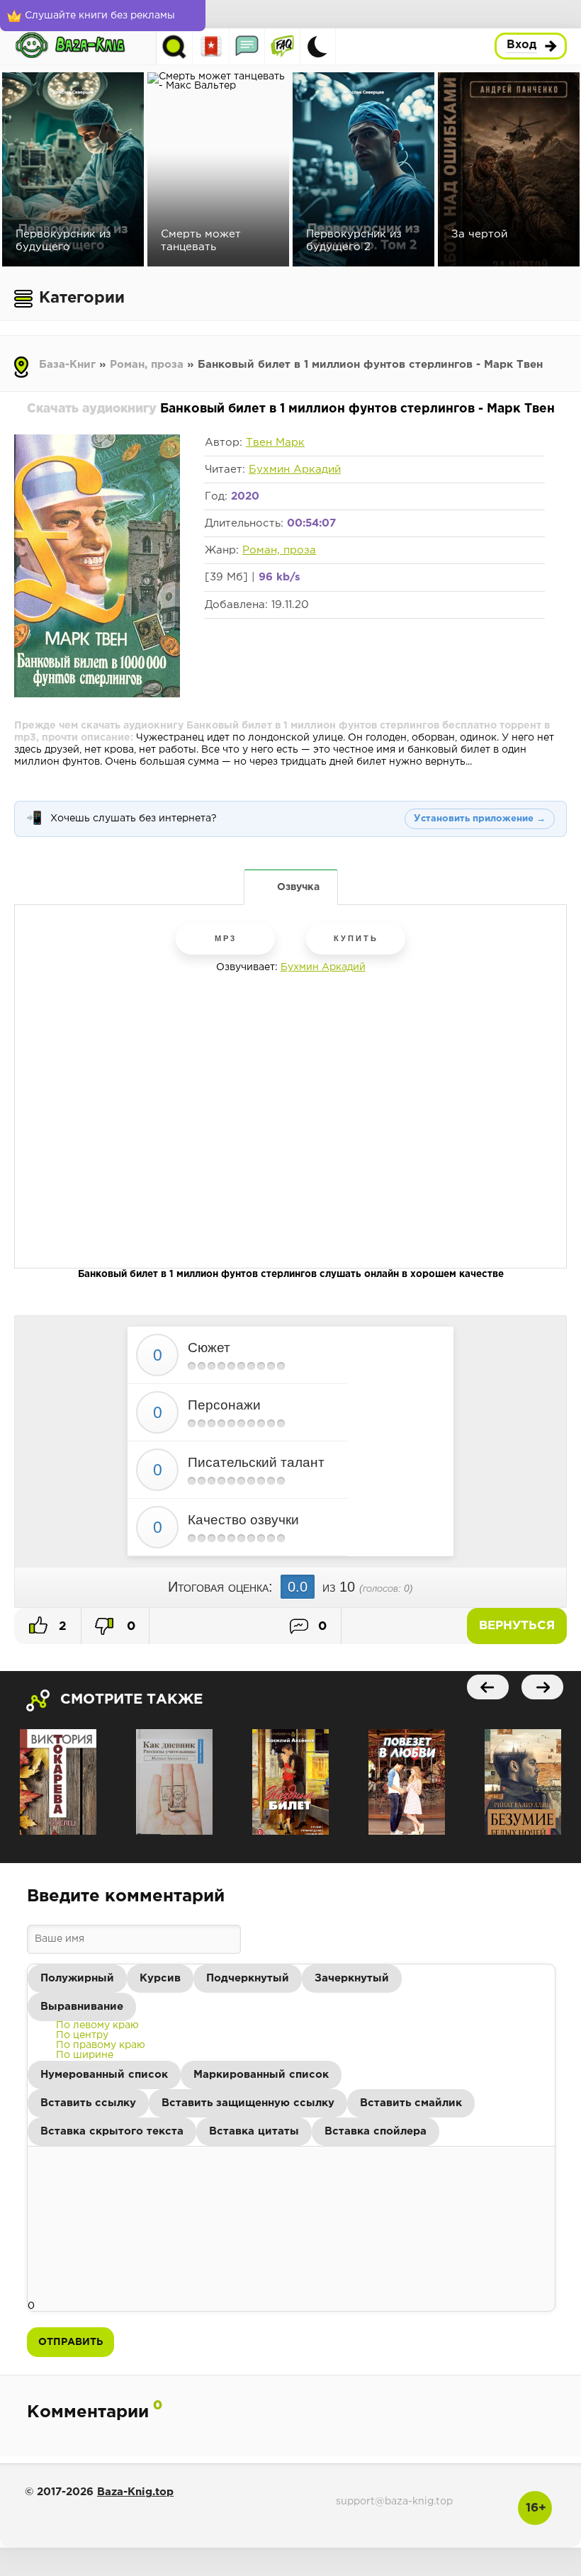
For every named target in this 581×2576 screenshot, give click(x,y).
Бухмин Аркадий (295, 469)
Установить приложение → (480, 819)
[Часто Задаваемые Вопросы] (282, 46)
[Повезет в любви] (407, 1782)
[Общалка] (247, 46)
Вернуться (517, 1626)
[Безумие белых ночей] (523, 1782)
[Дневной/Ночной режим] (317, 46)
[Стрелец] (58, 1782)
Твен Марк (275, 443)
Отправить (70, 2342)
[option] (97, 2025)
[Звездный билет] (290, 1782)
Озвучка (298, 887)
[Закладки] (211, 46)
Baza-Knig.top (135, 2492)
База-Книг (67, 365)
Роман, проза (147, 365)
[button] (77, 1979)
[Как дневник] (174, 1782)
